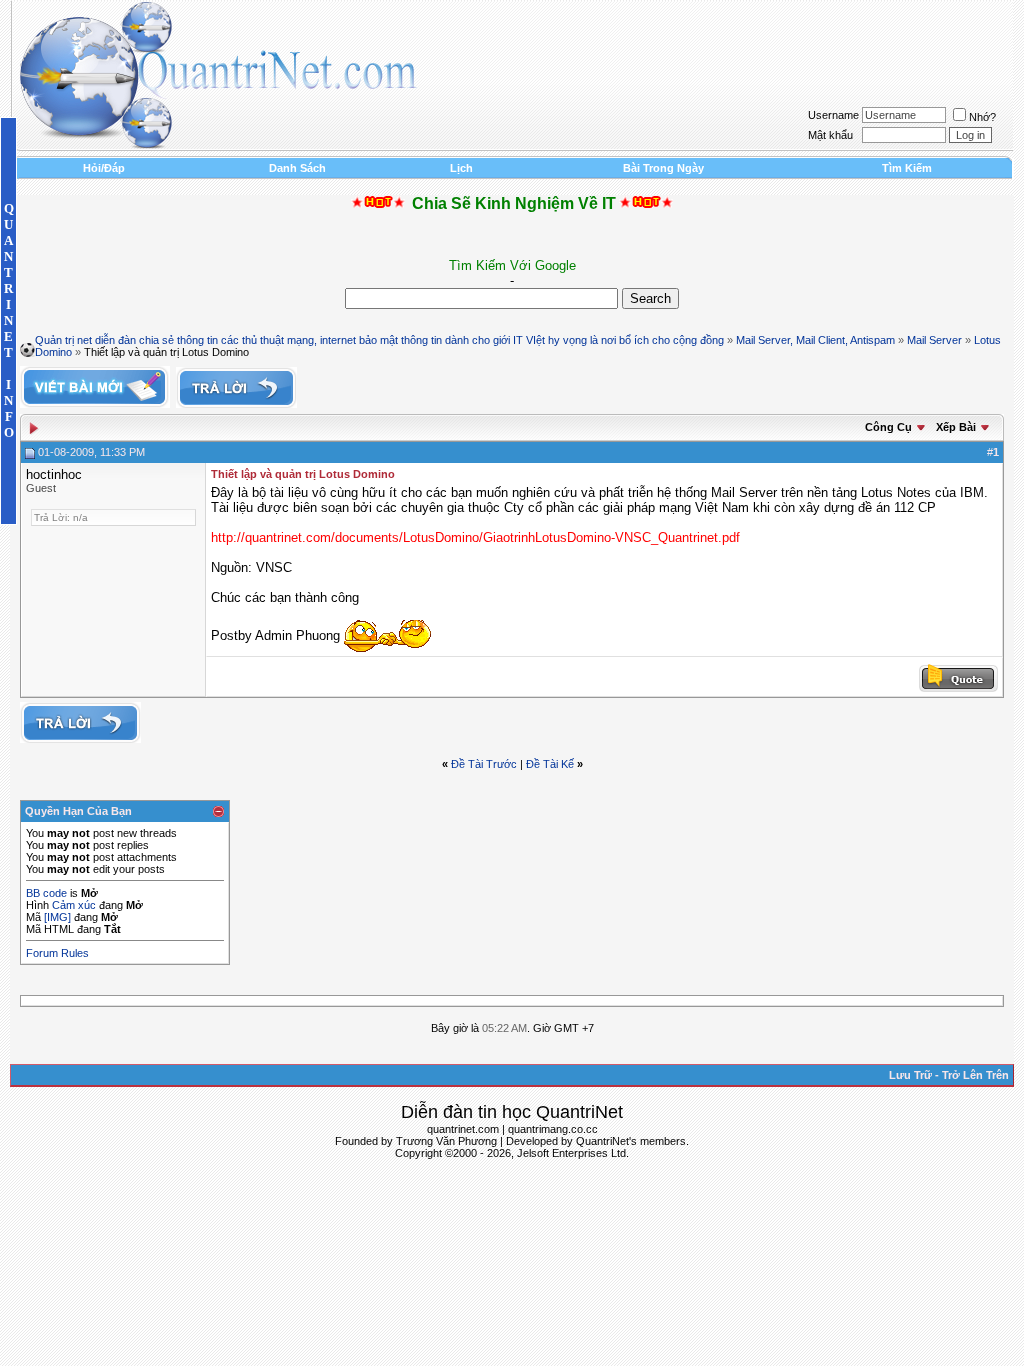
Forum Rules (57, 953)
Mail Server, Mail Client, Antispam (815, 340)
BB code (46, 893)
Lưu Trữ (910, 1075)
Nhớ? (982, 117)
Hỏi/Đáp (104, 168)
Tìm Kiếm (907, 168)
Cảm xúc (74, 905)
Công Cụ (888, 427)
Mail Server (934, 340)
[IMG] (57, 917)
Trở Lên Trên (975, 1075)
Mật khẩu (830, 135)
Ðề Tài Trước (484, 764)
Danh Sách (297, 168)
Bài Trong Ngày (663, 168)
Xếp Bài (956, 427)
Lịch (461, 168)
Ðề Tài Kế (550, 764)
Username (833, 115)
